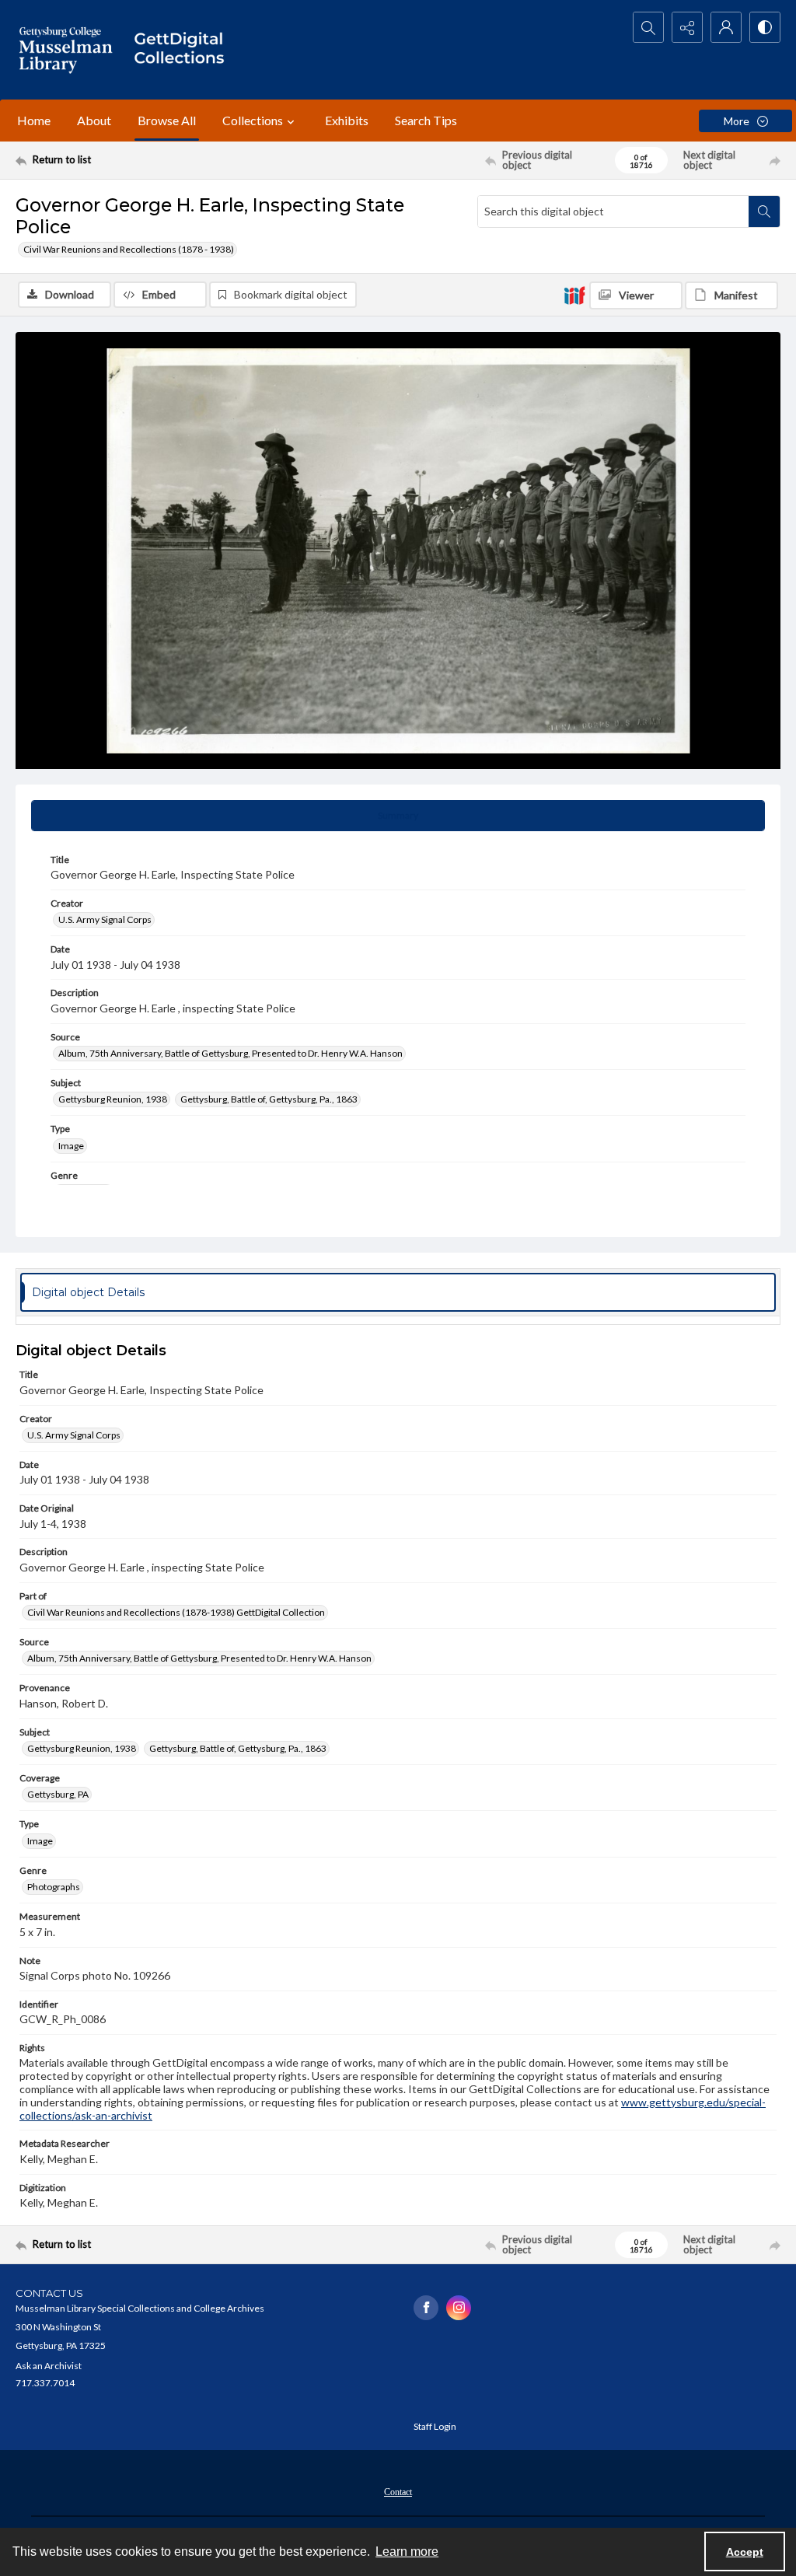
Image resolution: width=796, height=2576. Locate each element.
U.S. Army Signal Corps (105, 919)
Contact (398, 2492)
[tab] (398, 816)
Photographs (54, 1887)
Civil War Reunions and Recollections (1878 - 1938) (129, 249)
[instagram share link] (459, 2308)
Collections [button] (253, 120)
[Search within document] (764, 211)
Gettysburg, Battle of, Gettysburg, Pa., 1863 (269, 1099)
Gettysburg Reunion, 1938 (113, 1099)
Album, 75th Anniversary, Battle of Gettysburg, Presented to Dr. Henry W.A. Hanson (230, 1053)
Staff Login (435, 2426)
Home (34, 120)
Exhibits (347, 120)
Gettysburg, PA (58, 1794)
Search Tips (426, 120)
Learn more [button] (407, 2552)
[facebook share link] (426, 2308)
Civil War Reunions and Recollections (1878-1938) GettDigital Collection (176, 1612)
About (94, 120)
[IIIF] (574, 295)
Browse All (167, 120)
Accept (745, 2552)
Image (71, 1146)
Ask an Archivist (49, 2366)
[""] (184, 50)
